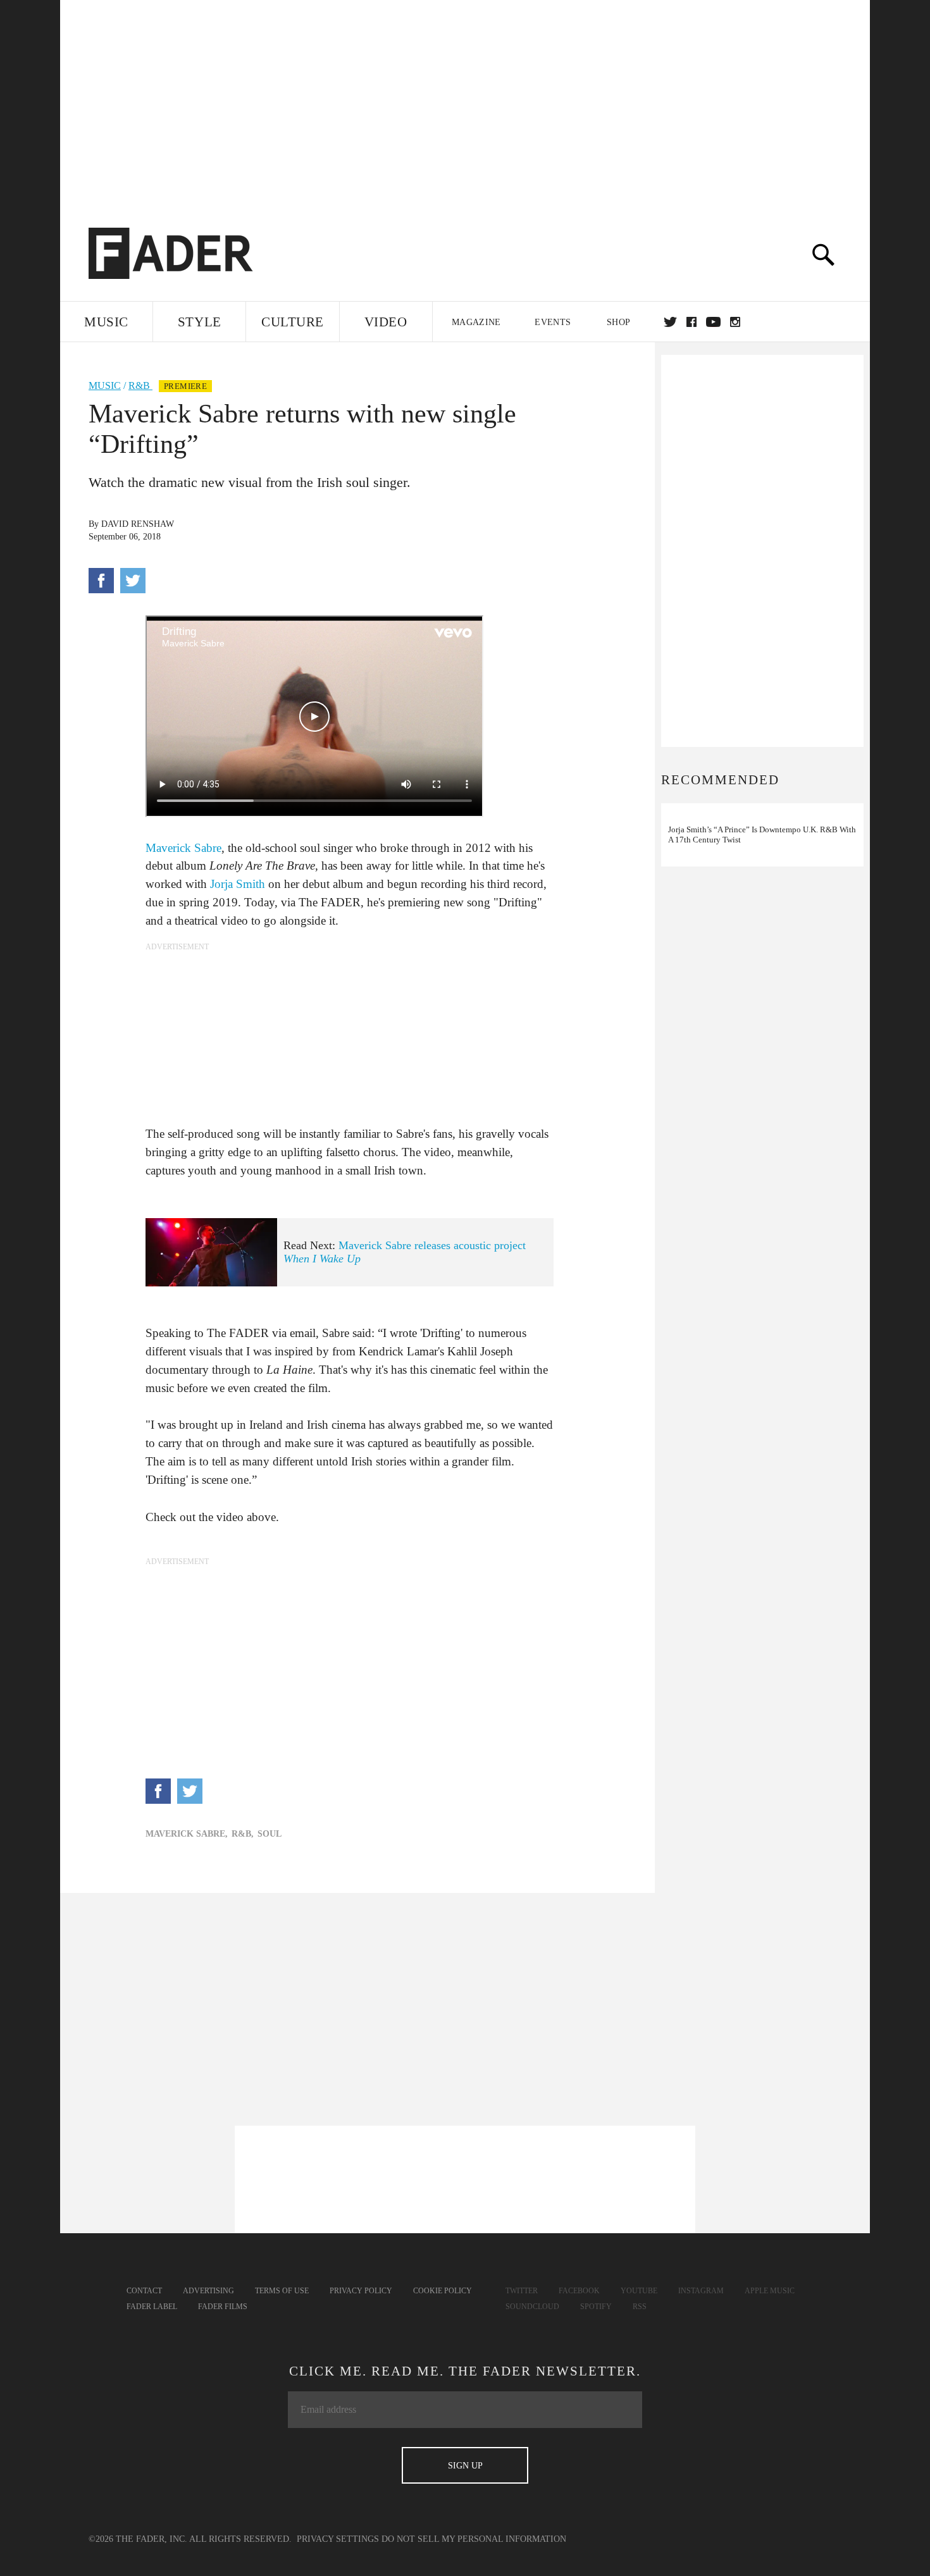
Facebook (579, 2291)
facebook (691, 322)
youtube (713, 322)
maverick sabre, (187, 1834)
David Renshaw (138, 524)
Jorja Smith (238, 884)
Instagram (701, 2291)
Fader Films (223, 2307)
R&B (140, 385)
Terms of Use (282, 2291)
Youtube (639, 2291)
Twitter (670, 322)
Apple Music (770, 2291)
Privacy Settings (338, 2539)
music (105, 385)
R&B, (243, 1834)
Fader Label (152, 2307)
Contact (144, 2291)
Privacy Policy (361, 2291)
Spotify (596, 2307)
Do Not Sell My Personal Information (474, 2539)
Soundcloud (532, 2307)
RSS (640, 2307)
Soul (270, 1834)
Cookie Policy (443, 2291)
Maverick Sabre (183, 848)
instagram (735, 322)
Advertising (208, 2291)
